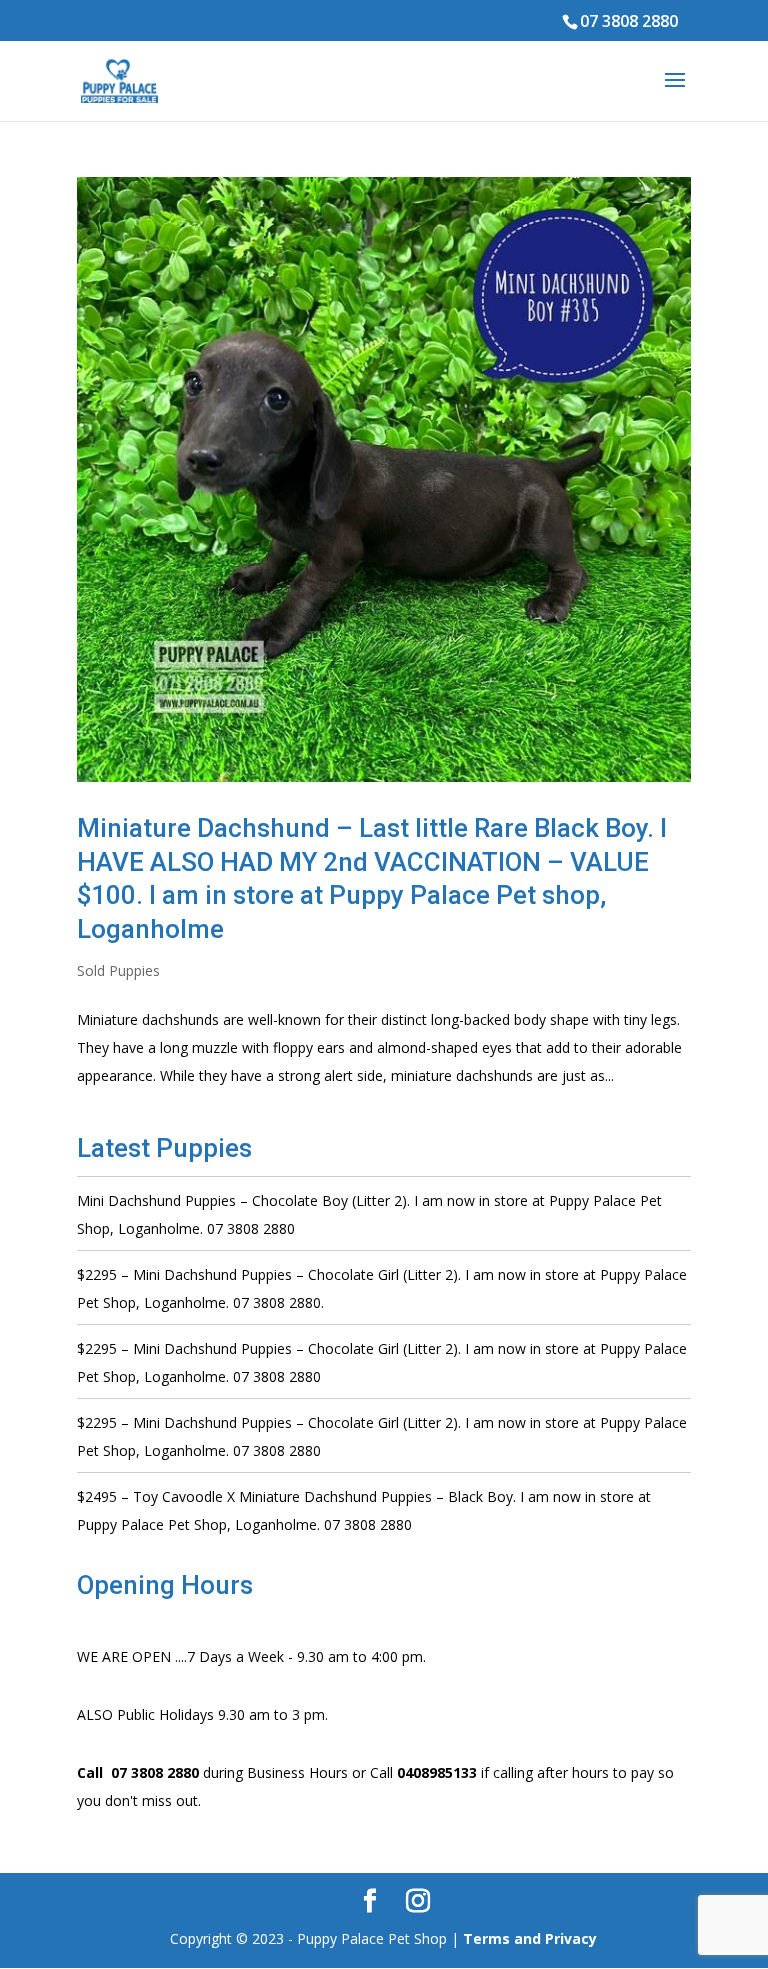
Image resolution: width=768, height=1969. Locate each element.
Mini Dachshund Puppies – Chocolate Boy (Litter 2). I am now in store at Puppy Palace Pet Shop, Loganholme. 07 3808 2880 (369, 1214)
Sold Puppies (118, 970)
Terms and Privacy (530, 1938)
